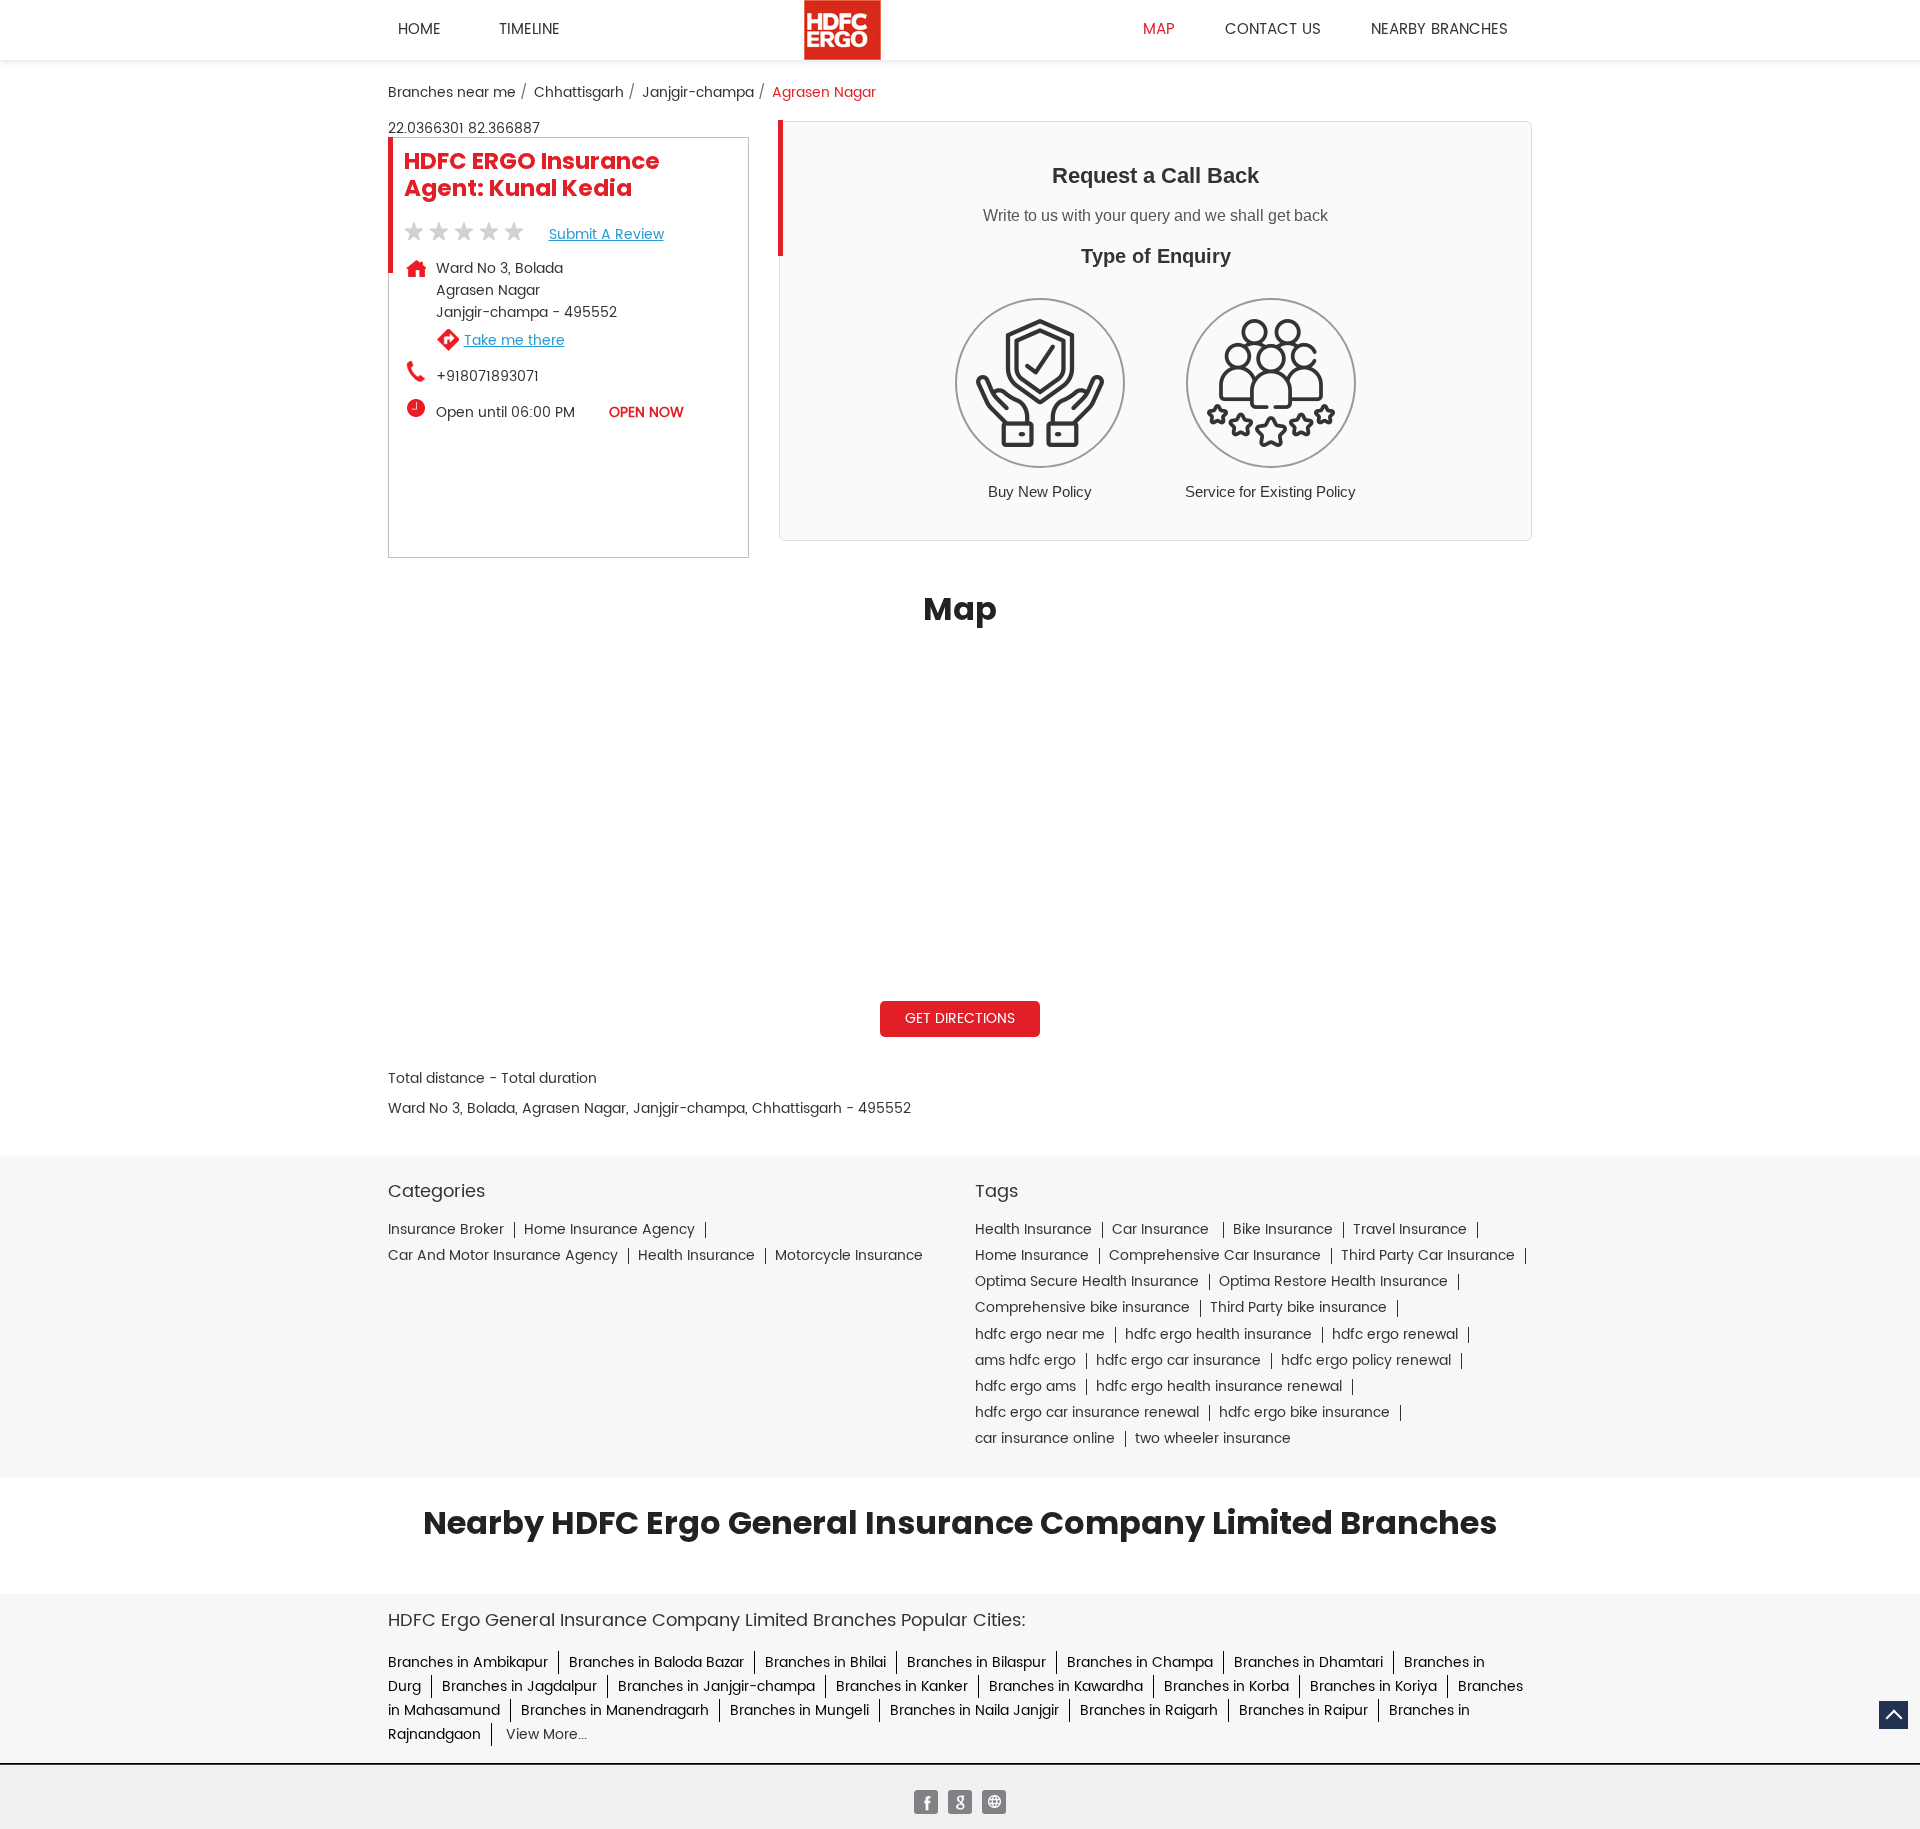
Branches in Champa (1140, 1662)
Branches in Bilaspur (976, 1662)
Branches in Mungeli (799, 1710)
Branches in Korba (1226, 1686)
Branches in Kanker (902, 1686)
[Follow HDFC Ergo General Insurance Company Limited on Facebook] (926, 1802)
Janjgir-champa (698, 93)
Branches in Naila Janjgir (974, 1710)
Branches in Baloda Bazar (656, 1662)
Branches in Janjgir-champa (716, 1686)
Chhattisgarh (579, 93)
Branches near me (452, 93)
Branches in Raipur (1303, 1710)
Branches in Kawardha (1066, 1686)
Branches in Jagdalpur (519, 1686)
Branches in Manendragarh (615, 1710)
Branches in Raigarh (1149, 1710)
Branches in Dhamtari (1308, 1662)
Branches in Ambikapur (468, 1662)
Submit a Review (606, 234)
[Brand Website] (994, 1802)
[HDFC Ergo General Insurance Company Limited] (842, 30)
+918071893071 (487, 377)
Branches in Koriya (1373, 1686)
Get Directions (960, 1018)
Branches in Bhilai (825, 1662)
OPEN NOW (646, 412)
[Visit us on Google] (960, 1802)
